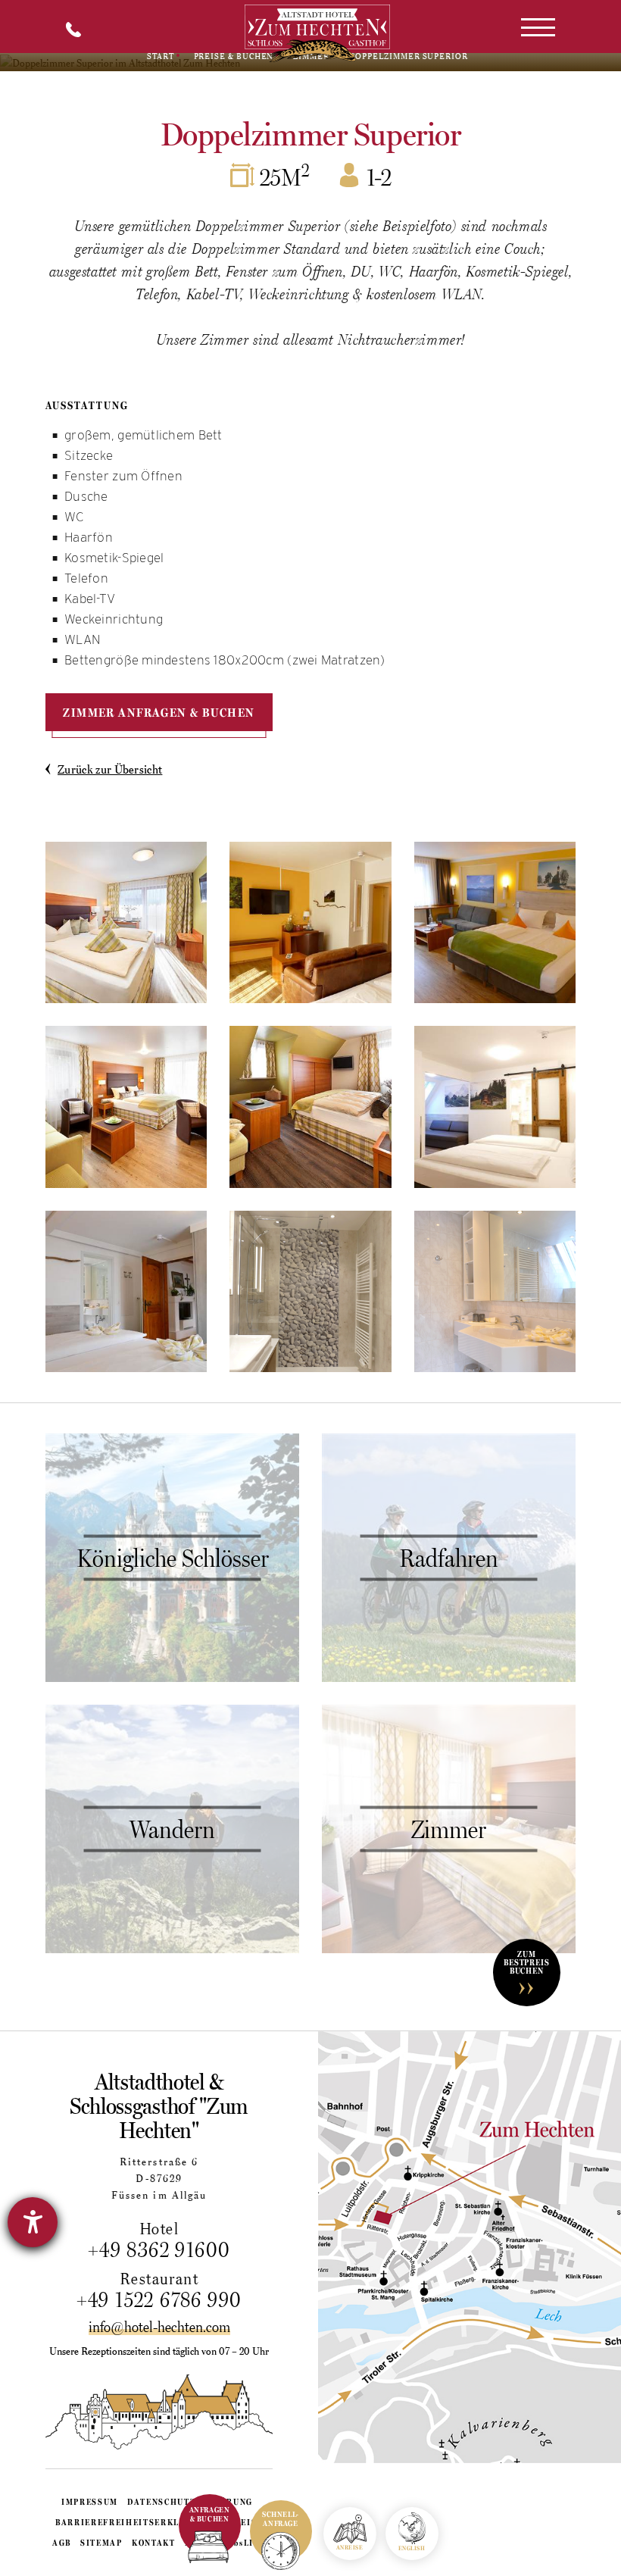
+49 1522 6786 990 (159, 2299)
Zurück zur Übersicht (110, 769)
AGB (62, 2543)
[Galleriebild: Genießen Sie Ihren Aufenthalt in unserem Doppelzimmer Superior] (126, 922)
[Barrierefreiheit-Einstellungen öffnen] (33, 2222)
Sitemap (101, 2543)
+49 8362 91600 (159, 2249)
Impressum (90, 2502)
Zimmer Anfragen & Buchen (159, 712)
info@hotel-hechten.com (159, 2327)
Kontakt (154, 2543)
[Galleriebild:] (310, 922)
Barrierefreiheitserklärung (134, 2522)
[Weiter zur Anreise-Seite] (470, 2247)
